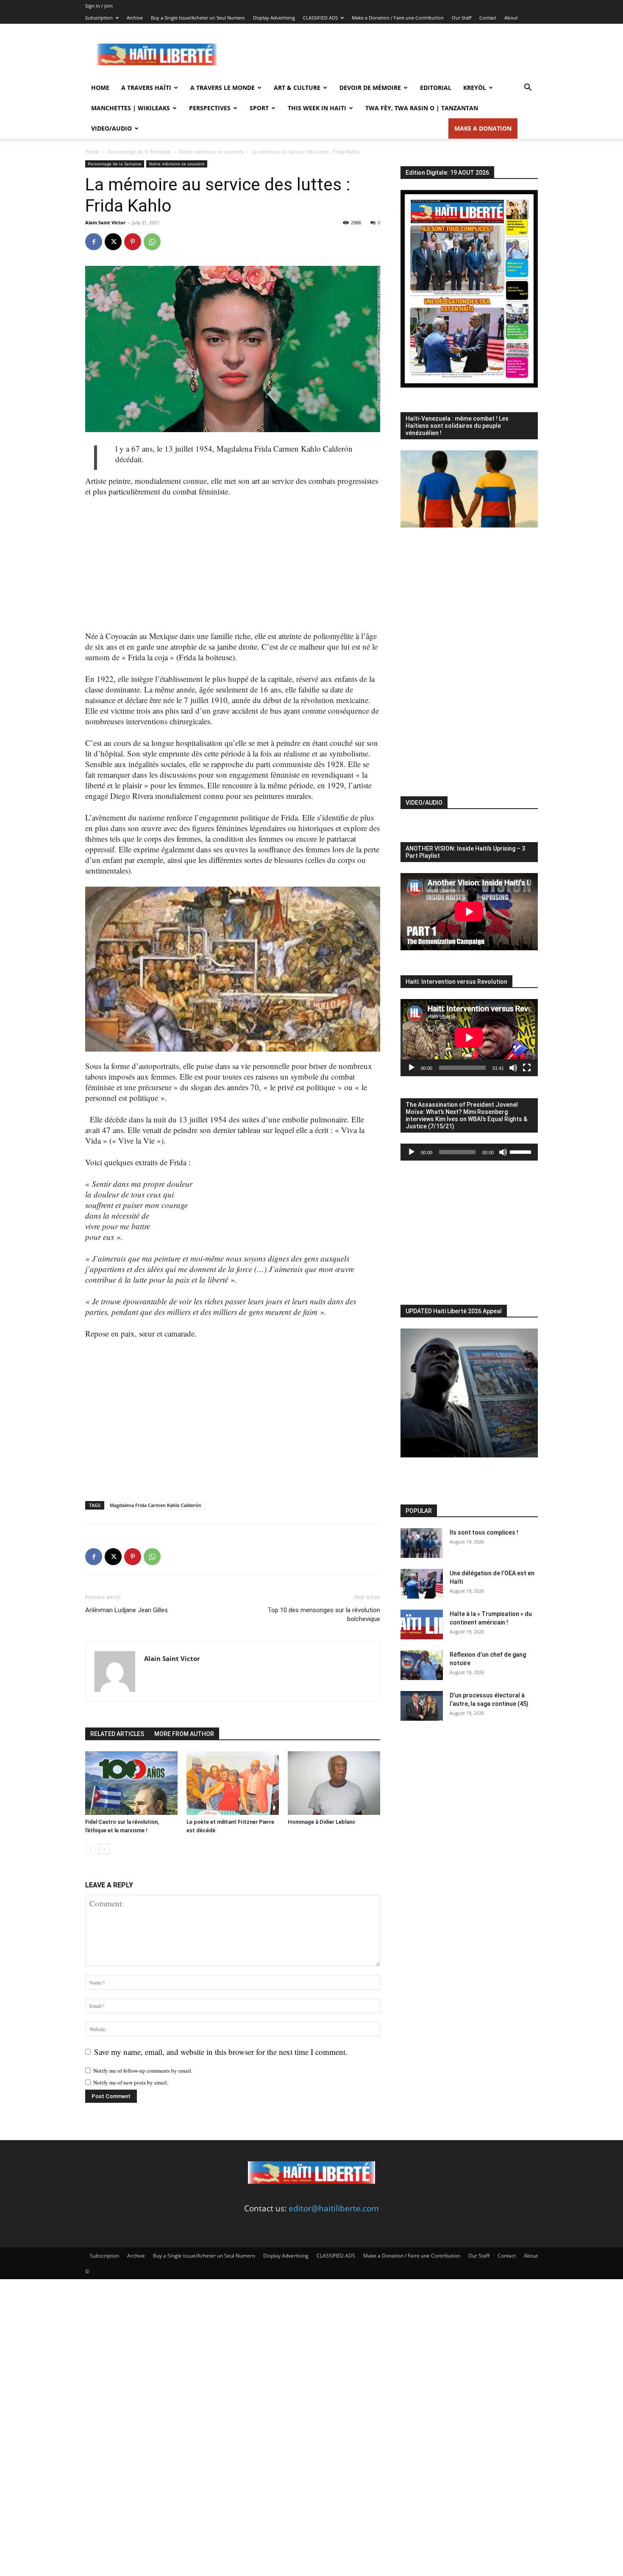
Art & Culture (297, 88)
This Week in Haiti (317, 108)
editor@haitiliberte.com (334, 2208)
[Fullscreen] (527, 1068)
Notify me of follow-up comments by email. (143, 2071)
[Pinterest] (133, 242)
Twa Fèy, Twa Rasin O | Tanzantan (422, 108)
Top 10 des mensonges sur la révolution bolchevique (324, 1615)
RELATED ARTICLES (117, 1734)
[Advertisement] (384, 55)
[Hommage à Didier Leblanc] (334, 1783)
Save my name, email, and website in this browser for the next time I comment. (221, 2052)
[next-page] (104, 1849)
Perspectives (210, 108)
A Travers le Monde (222, 88)
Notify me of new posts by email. (131, 2082)
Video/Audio (111, 128)
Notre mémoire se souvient (211, 152)
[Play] (412, 1068)
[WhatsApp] (152, 242)
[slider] (522, 1151)
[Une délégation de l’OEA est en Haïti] (422, 1584)
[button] (528, 88)
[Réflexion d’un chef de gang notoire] (422, 1665)
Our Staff (462, 18)
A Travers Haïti (146, 88)
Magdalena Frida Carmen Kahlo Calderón (156, 1505)
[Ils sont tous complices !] (422, 1543)
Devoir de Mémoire (370, 88)
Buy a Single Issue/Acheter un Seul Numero (198, 18)
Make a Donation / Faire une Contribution (398, 18)
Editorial (436, 88)
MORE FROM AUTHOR (184, 1734)
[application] (469, 1038)
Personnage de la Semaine (139, 152)
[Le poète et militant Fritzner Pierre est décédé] (233, 1783)
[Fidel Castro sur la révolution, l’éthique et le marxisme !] (131, 1783)
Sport (259, 108)
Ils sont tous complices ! (484, 1532)
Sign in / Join (99, 6)
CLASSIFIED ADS (320, 18)
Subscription (99, 18)
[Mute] (513, 1068)
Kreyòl (475, 88)
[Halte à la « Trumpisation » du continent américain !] (422, 1624)
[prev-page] (90, 1849)
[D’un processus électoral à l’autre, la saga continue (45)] (422, 1706)
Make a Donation (483, 128)
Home (100, 88)
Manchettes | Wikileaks (131, 108)
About (511, 18)
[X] (113, 242)
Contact (488, 18)
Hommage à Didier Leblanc (322, 1822)
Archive (135, 18)
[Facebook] (94, 242)
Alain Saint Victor (105, 222)
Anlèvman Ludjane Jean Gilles (127, 1610)
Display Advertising (274, 18)
